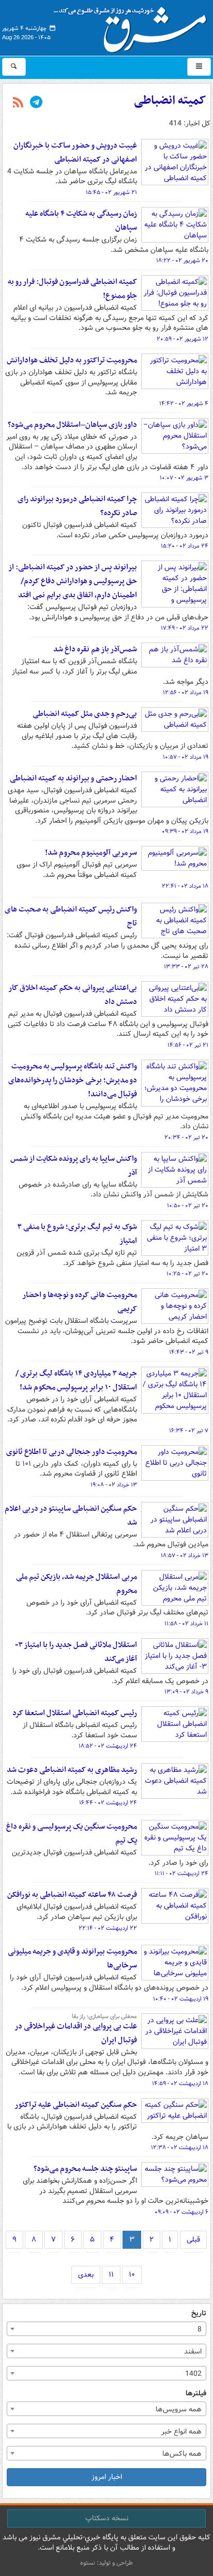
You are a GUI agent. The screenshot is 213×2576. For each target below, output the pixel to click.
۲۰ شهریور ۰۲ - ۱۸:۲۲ (182, 261)
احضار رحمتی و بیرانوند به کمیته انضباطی (73, 778)
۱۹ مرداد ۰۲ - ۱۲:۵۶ (186, 693)
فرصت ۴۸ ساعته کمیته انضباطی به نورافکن (72, 1895)
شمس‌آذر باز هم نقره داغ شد (95, 649)
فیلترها (196, 2394)
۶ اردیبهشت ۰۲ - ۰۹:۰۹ (181, 2212)
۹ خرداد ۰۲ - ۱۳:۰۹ (186, 1692)
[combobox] (106, 2329)
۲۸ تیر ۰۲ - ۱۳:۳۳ (186, 967)
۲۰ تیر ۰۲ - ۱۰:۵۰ (188, 1206)
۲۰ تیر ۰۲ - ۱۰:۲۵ (187, 1274)
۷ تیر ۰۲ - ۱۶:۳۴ (189, 1431)
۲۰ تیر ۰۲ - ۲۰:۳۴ (186, 1138)
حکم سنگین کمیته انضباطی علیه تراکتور (76, 2105)
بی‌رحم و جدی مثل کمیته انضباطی (85, 714)
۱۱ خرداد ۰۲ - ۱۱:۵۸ (186, 1624)
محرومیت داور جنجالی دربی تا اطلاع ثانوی (72, 1452)
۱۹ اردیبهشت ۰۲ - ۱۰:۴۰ (181, 1999)
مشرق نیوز (133, 26)
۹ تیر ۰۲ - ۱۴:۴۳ (189, 1352)
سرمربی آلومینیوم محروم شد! (91, 853)
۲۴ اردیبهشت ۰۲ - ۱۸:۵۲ (108, 1746)
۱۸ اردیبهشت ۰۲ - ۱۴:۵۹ (180, 2084)
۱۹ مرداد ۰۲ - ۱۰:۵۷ (186, 757)
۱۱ (111, 2275)
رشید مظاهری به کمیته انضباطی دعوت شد (72, 1770)
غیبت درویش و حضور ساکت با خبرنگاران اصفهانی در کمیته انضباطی (75, 153)
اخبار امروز (107, 2477)
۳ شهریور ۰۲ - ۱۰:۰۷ (184, 478)
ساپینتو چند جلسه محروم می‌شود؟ (85, 2169)
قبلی (193, 2239)
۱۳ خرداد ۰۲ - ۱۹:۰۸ (114, 1485)
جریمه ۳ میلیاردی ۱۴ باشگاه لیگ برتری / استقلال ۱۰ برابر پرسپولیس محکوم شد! (76, 1380)
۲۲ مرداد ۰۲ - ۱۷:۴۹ (185, 628)
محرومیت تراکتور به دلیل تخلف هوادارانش (72, 360)
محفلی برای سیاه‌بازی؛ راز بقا (104, 2017)
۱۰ (132, 2275)
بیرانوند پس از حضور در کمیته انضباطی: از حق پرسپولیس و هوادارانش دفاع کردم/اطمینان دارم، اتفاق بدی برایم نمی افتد (73, 581)
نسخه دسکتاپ (107, 2518)
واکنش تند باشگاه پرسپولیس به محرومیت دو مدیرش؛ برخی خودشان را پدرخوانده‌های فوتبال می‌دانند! (73, 1080)
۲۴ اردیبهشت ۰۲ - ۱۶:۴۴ (108, 1803)
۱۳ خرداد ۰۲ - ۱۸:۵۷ (185, 1556)
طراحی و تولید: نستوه (106, 2563)
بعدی (86, 2275)
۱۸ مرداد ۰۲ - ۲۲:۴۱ (185, 886)
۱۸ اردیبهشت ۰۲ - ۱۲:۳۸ (180, 2148)
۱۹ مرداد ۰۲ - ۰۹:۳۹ (185, 831)
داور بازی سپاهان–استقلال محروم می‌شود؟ (72, 425)
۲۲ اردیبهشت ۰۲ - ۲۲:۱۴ (108, 1928)
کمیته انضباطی (170, 101)
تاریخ (199, 2314)
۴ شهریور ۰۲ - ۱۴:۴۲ (184, 404)
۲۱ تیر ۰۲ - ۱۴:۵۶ (188, 1045)
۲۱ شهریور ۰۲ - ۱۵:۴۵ (111, 193)
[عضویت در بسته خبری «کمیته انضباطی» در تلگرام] (36, 103)
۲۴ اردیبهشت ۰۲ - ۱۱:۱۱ (181, 1874)
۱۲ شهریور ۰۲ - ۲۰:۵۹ (182, 339)
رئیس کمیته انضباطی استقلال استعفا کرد (75, 1713)
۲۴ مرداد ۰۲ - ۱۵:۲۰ (185, 546)
